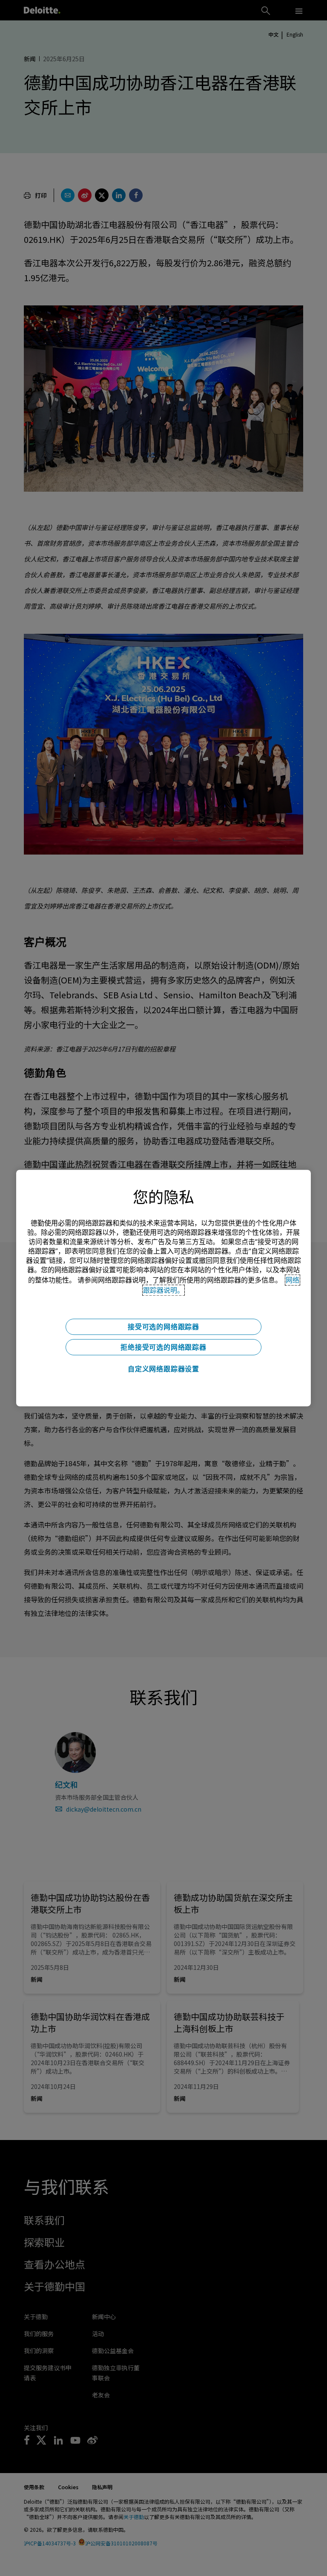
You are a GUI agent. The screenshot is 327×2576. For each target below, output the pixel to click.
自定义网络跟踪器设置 (163, 1369)
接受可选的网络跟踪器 (163, 1327)
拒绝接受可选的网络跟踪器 (163, 1347)
